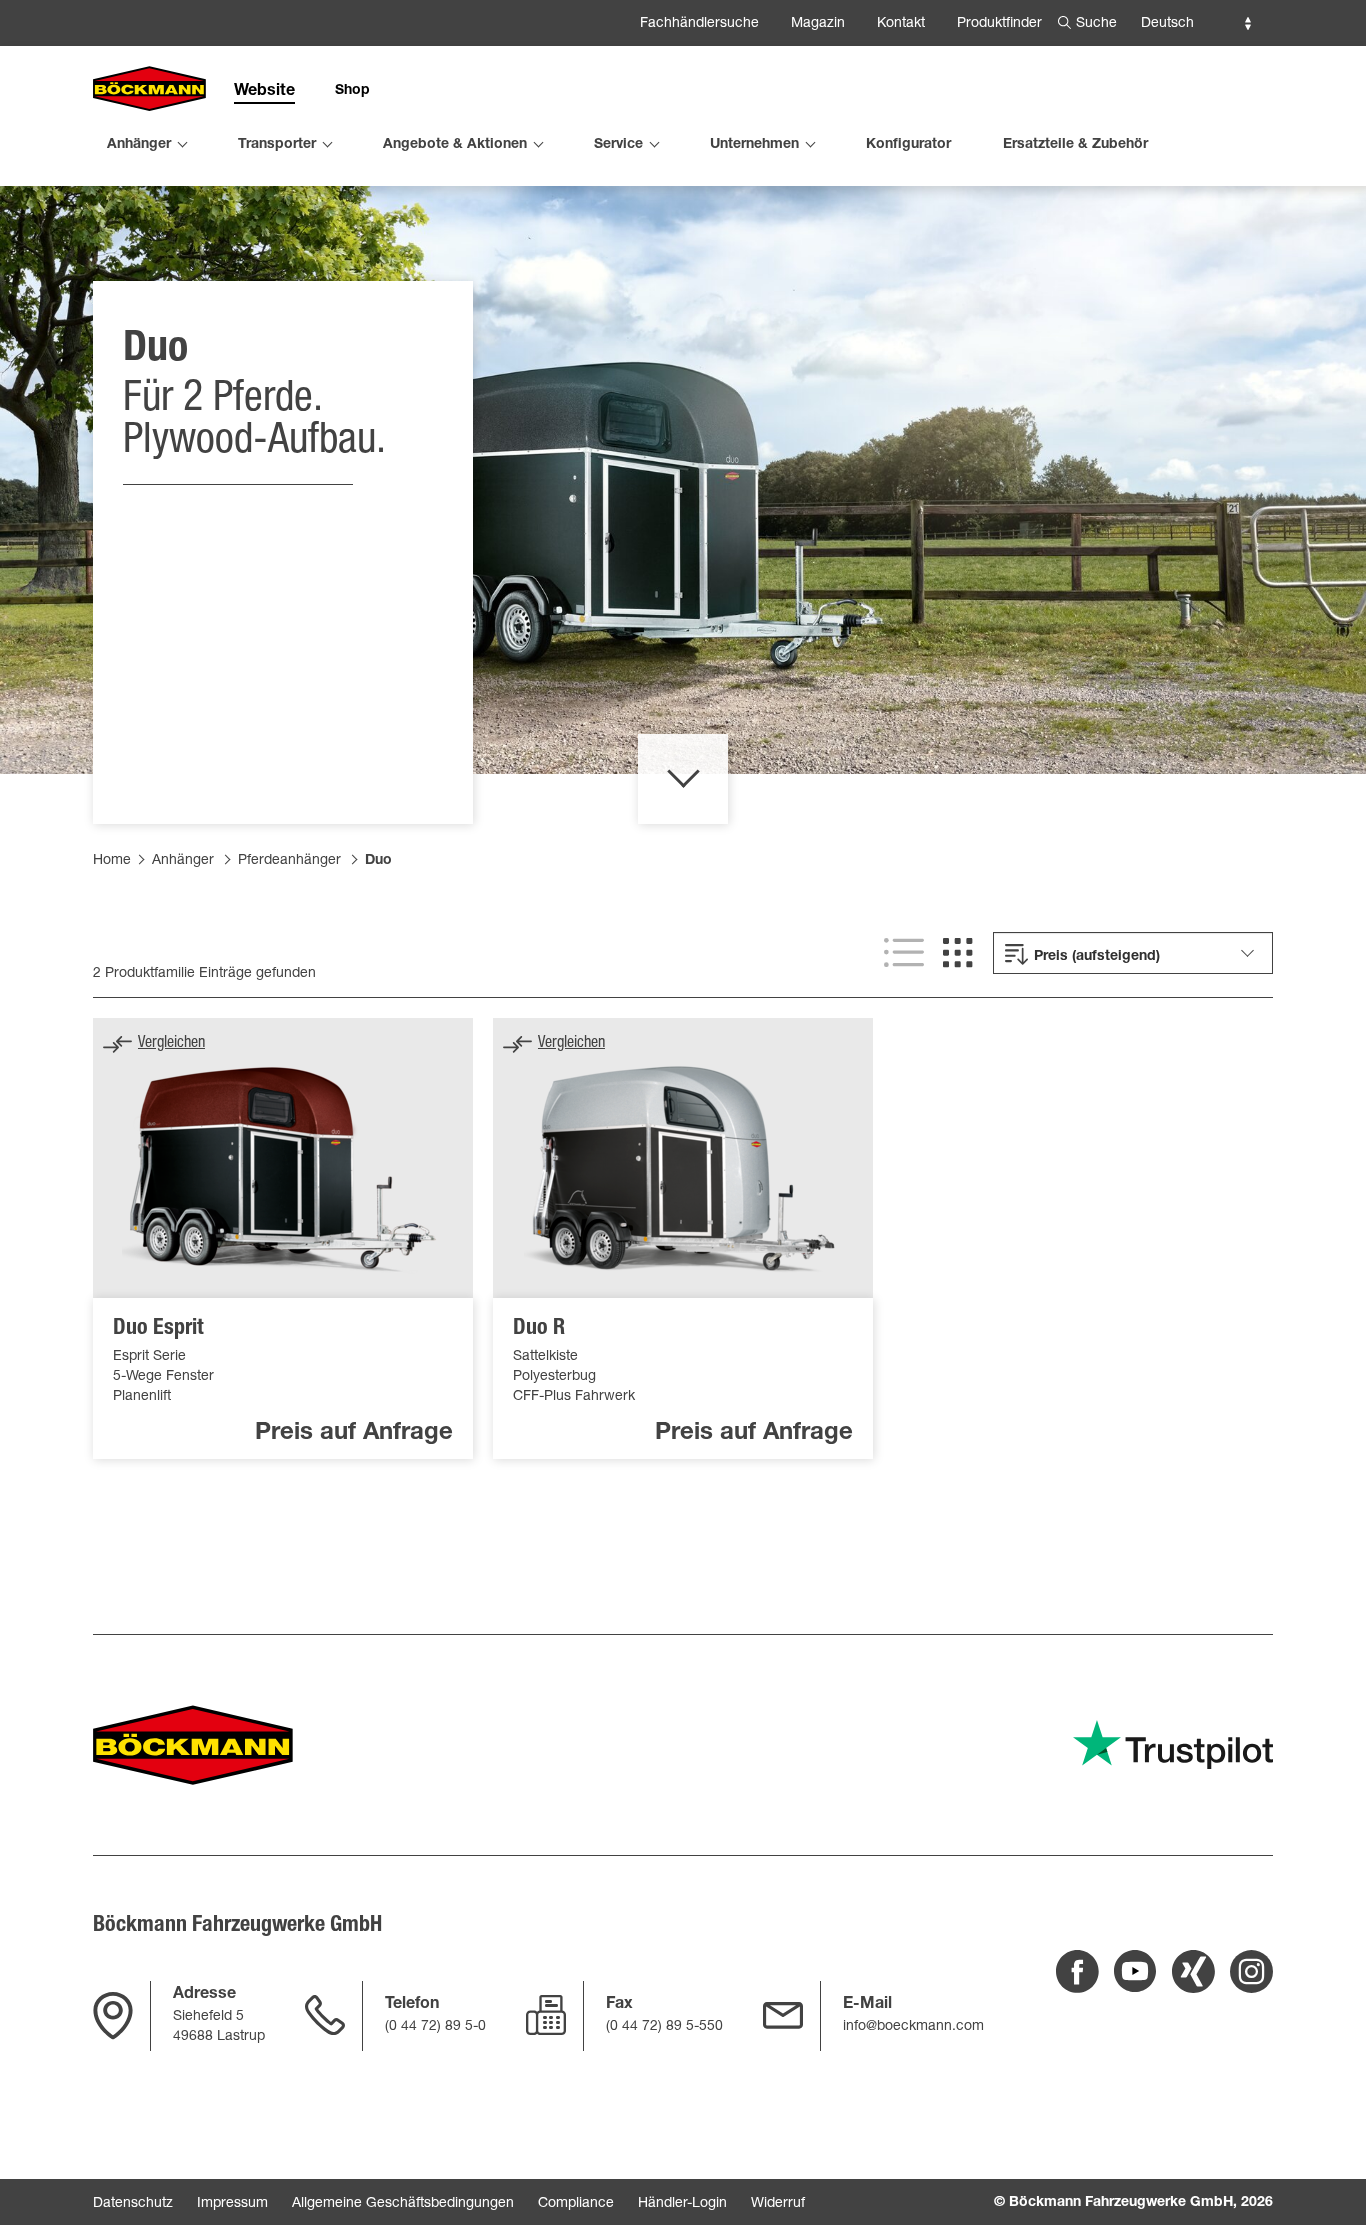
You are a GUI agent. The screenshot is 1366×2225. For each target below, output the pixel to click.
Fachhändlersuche (699, 24)
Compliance (576, 2204)
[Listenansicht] (904, 953)
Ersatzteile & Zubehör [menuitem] (1075, 145)
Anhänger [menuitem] (139, 145)
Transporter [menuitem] (277, 145)
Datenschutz (133, 2204)
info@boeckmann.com (913, 2027)
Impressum (232, 2204)
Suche (1096, 24)
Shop (352, 91)
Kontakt (901, 24)
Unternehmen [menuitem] (754, 145)
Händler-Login (682, 2204)
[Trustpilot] (1173, 1744)
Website (264, 92)
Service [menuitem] (618, 145)
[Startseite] (149, 90)
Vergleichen (171, 1044)
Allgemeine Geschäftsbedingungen (403, 2204)
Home (112, 861)
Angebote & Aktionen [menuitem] (455, 145)
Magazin (818, 24)
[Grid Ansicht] (958, 953)
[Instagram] (1251, 1971)
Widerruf (778, 2204)
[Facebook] (1077, 1971)
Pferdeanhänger (289, 861)
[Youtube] (1135, 1971)
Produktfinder (999, 24)
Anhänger (183, 861)
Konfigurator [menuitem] (908, 145)
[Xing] (1193, 1971)
